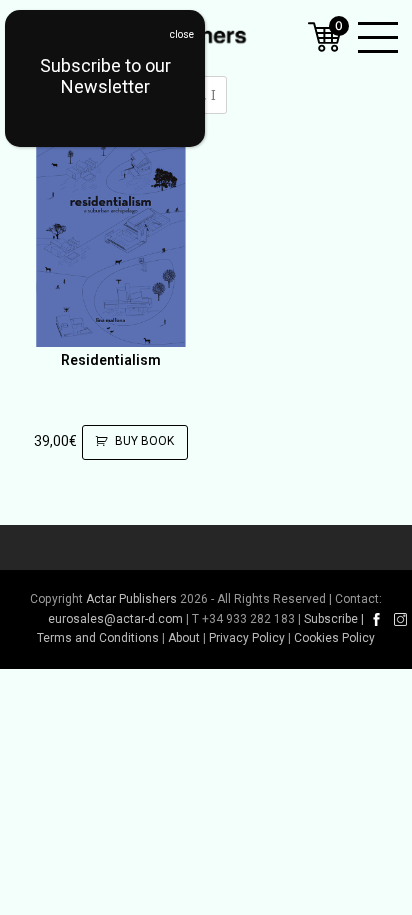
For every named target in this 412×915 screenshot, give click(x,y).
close (182, 34)
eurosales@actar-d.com (115, 619)
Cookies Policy (334, 638)
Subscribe (331, 619)
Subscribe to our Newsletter (105, 76)
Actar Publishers (131, 599)
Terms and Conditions (98, 638)
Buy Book (144, 441)
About (184, 638)
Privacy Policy (247, 638)
